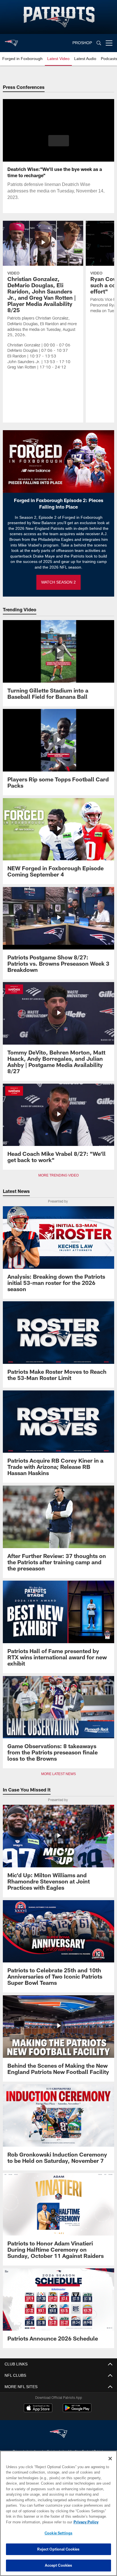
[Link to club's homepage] (11, 41)
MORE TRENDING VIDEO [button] (59, 1175)
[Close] (110, 2459)
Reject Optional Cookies (58, 2549)
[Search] (99, 43)
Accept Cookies (59, 2565)
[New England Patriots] (58, 2434)
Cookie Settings (58, 2533)
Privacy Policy (37, 2522)
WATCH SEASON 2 (58, 582)
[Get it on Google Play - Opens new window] (77, 2411)
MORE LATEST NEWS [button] (58, 1774)
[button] (59, 144)
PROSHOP (82, 43)
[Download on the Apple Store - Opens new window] (38, 2408)
